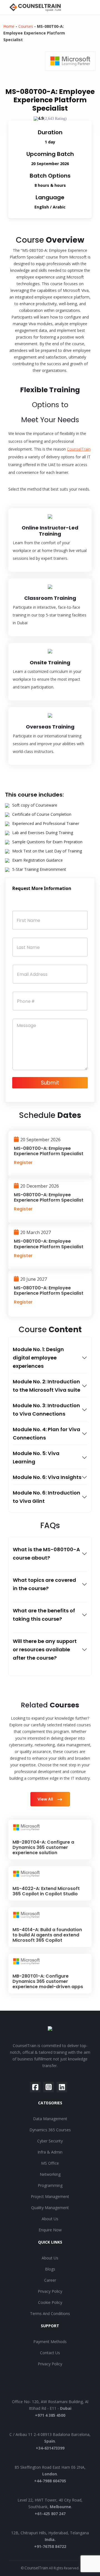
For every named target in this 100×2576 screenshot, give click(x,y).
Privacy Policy (50, 2291)
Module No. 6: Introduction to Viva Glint (47, 1497)
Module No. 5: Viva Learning (36, 1457)
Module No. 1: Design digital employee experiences (38, 1358)
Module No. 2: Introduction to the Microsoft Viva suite (47, 1386)
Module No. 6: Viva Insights (47, 1477)
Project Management (50, 2196)
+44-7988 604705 (50, 2481)
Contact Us (50, 2353)
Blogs (50, 2269)
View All (46, 1799)
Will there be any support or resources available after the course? (45, 1649)
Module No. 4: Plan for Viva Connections (47, 1434)
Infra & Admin (50, 2152)
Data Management (50, 2119)
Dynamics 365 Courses (50, 2130)
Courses (26, 26)
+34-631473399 (50, 2448)
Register (23, 1163)
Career (50, 2280)
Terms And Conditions (50, 2313)
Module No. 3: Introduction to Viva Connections (46, 1410)
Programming (50, 2185)
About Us (50, 2219)
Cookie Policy (50, 2302)
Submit (50, 1083)
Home (9, 26)
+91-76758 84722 (50, 2546)
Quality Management (50, 2208)
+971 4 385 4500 (50, 2415)
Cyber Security (50, 2141)
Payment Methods (50, 2342)
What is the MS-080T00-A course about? (46, 1554)
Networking (50, 2174)
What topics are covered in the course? (44, 1584)
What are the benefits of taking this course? (44, 1615)
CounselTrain (79, 449)
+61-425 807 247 (50, 2514)
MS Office (50, 2163)
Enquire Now (50, 2230)
